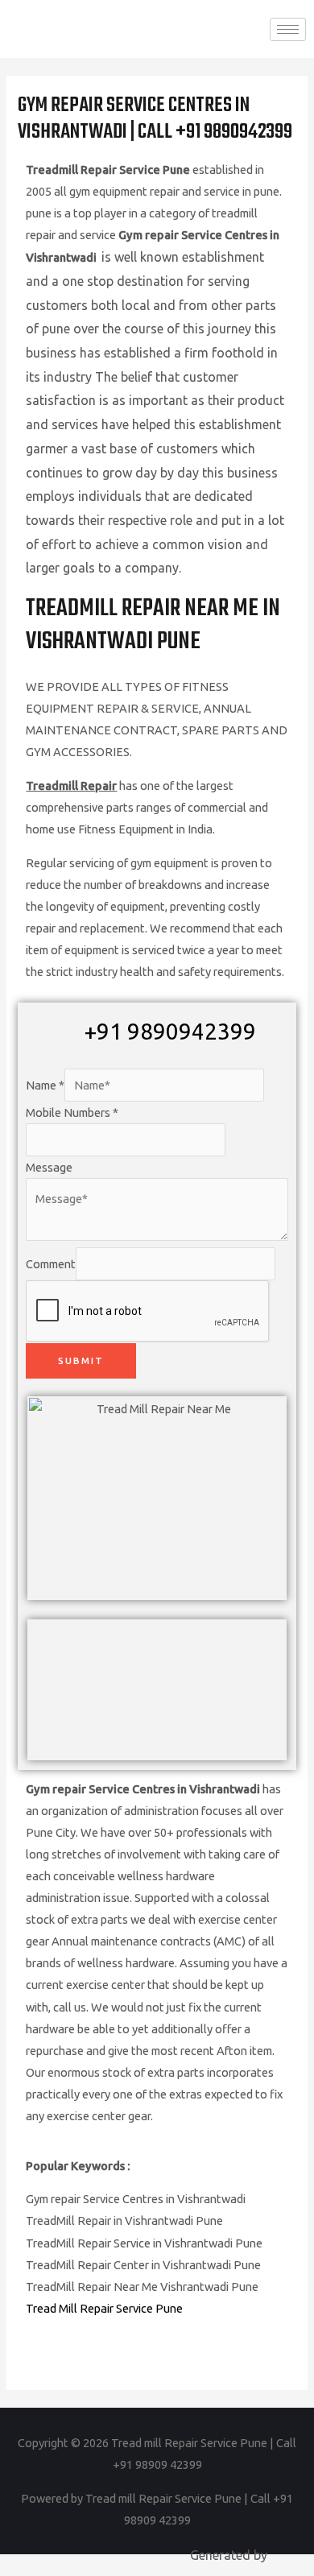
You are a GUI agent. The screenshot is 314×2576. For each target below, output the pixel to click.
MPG (284, 2555)
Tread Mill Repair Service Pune (104, 2308)
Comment (51, 1264)
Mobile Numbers (72, 1112)
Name (45, 1085)
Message (49, 1167)
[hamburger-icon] (288, 29)
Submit (81, 1360)
